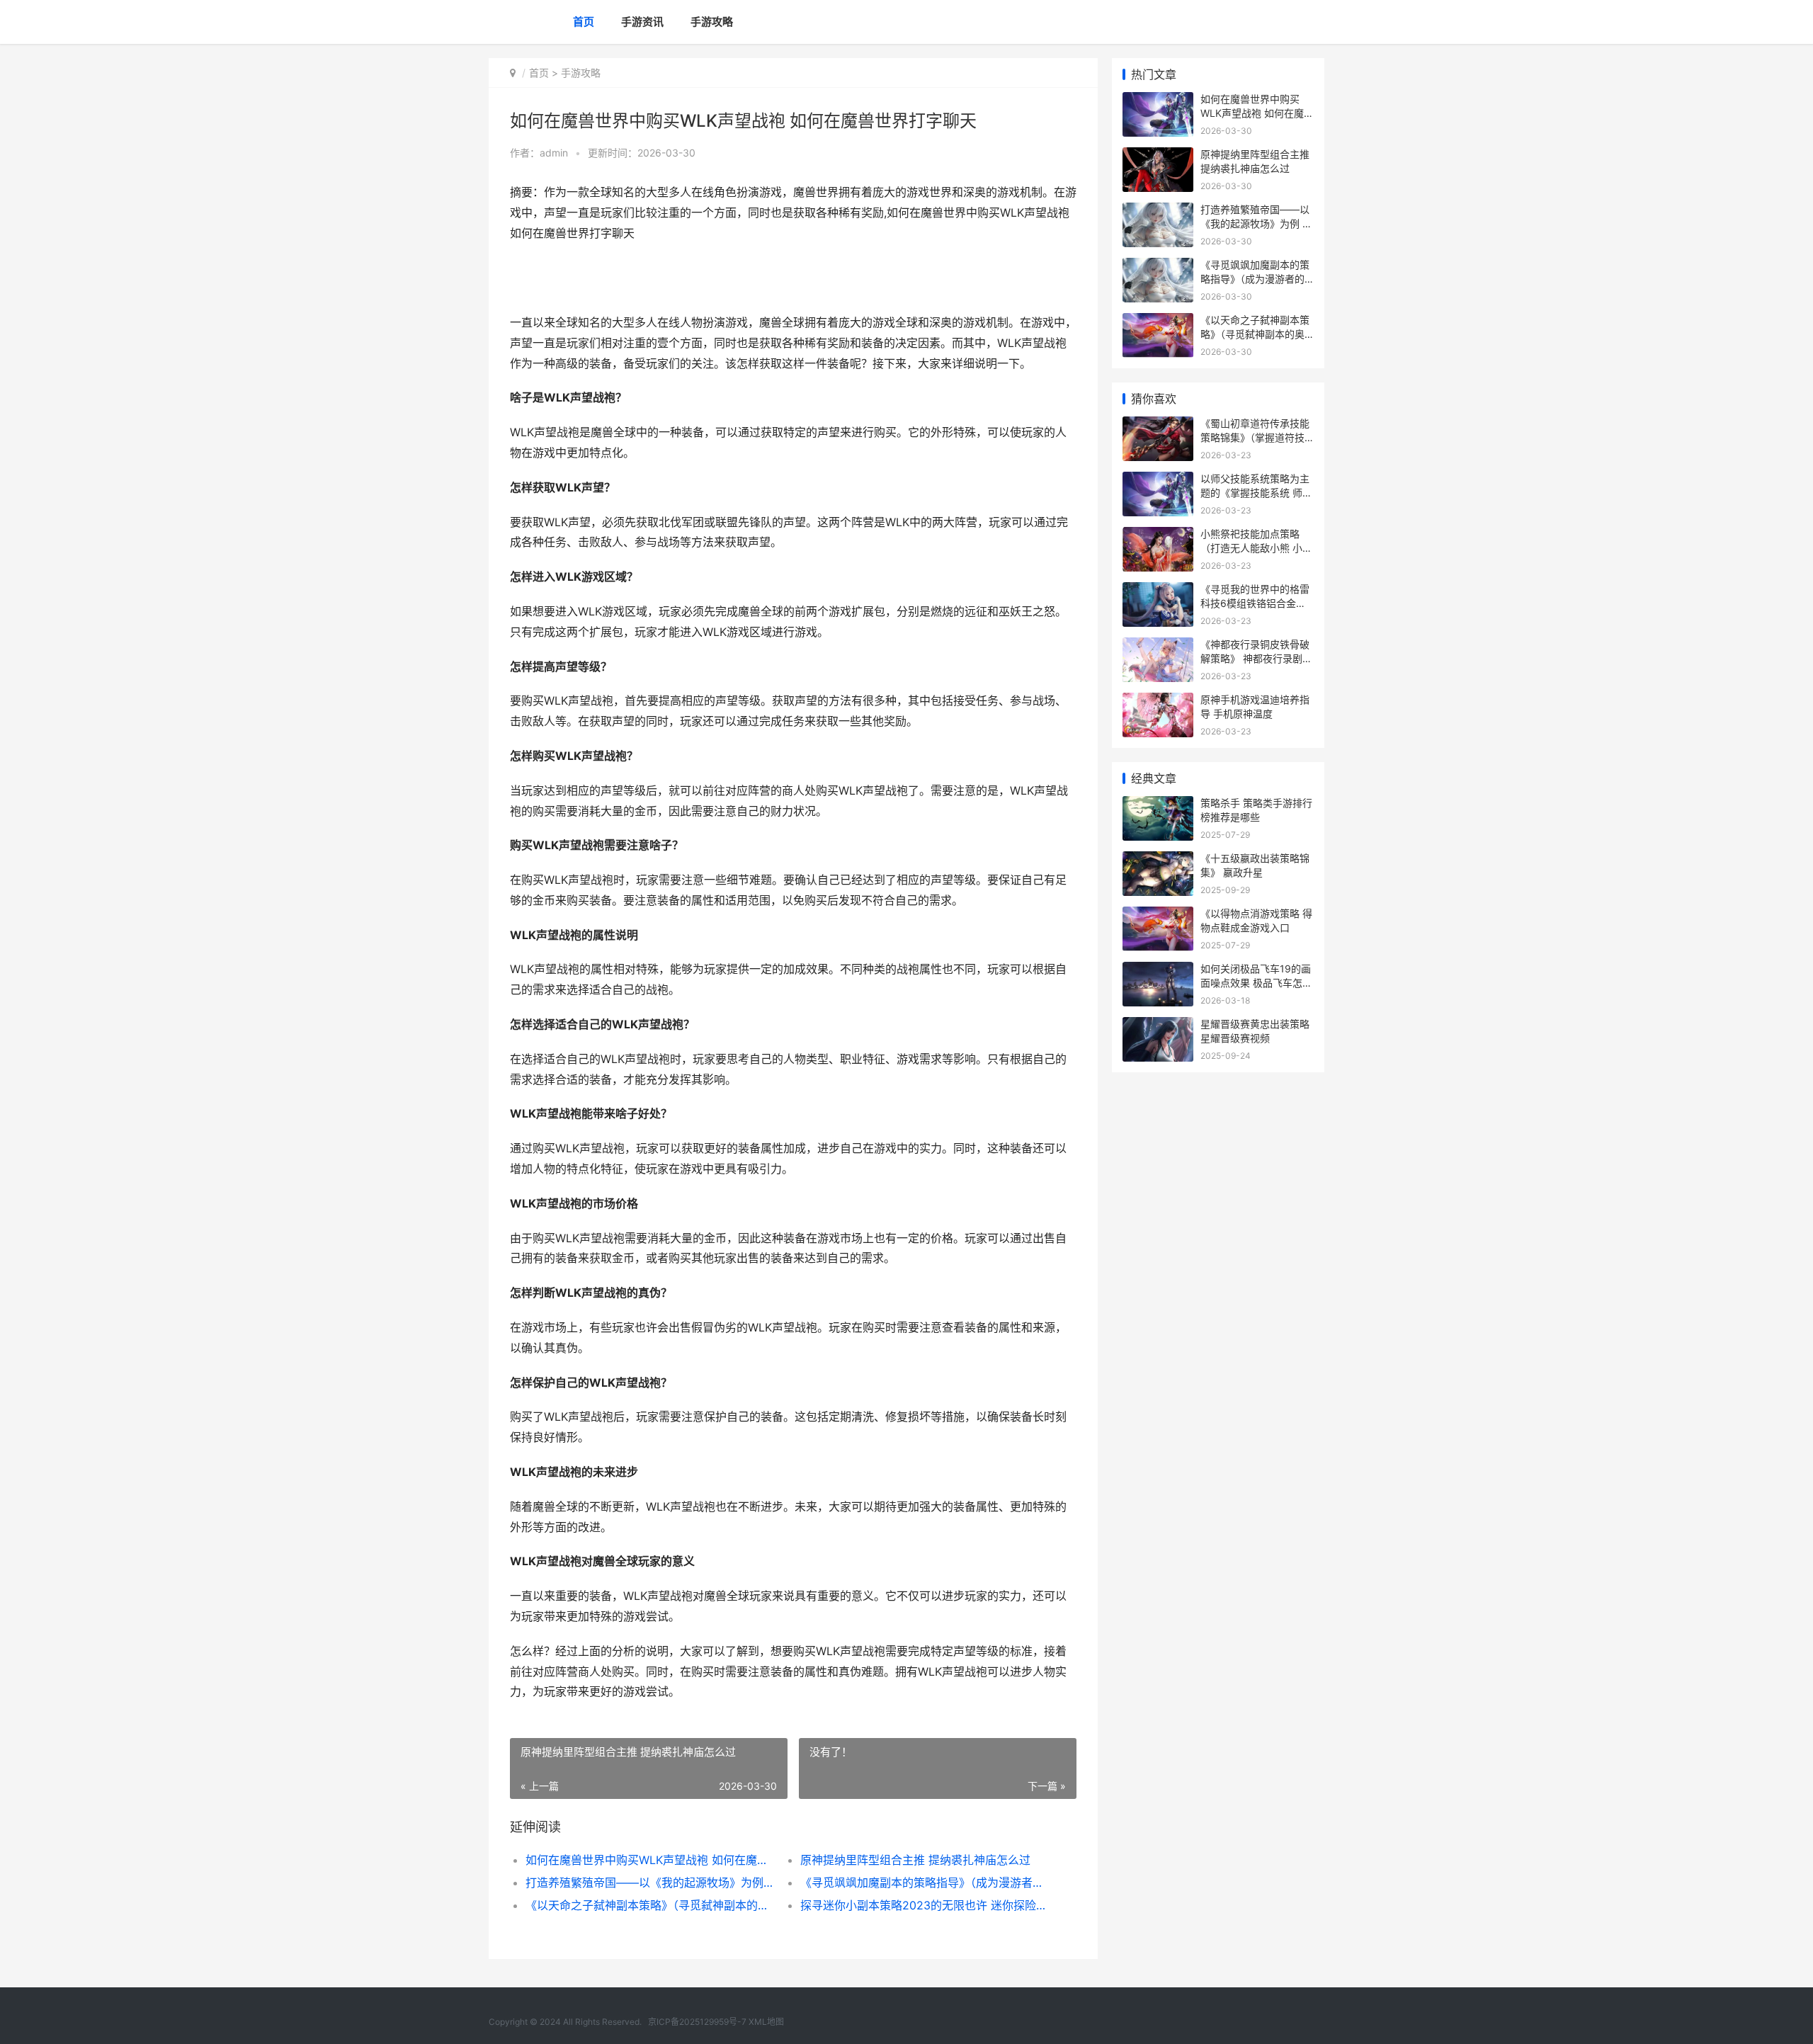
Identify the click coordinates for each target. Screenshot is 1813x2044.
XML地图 (766, 2022)
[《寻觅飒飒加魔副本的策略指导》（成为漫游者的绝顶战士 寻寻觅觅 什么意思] (1158, 267)
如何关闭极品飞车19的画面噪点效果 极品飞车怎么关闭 (1256, 982)
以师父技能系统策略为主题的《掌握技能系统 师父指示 (1256, 492)
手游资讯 (642, 22)
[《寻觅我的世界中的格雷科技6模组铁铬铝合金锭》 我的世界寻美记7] (1158, 591)
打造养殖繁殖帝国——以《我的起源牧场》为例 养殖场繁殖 (649, 1883)
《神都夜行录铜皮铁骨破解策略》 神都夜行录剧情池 (1256, 658)
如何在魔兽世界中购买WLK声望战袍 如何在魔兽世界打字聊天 (649, 1860)
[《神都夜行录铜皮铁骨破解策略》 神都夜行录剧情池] (1158, 646)
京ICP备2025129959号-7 (697, 2022)
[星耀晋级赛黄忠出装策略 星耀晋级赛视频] (1158, 1026)
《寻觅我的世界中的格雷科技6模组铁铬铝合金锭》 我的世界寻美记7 (1255, 603)
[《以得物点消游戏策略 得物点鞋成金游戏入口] (1158, 915)
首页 (584, 22)
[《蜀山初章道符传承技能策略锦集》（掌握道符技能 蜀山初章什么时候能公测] (1158, 425)
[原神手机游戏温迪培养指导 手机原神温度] (1158, 702)
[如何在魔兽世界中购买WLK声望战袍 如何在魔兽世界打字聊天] (1158, 101)
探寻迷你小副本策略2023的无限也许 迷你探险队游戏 (924, 1905)
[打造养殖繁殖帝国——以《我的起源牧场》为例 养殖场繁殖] (1158, 211)
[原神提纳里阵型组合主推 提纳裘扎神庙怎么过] (1158, 156)
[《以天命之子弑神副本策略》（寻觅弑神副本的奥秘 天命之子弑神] (1158, 322)
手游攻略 (712, 22)
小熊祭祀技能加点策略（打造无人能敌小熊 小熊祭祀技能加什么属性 (1256, 547)
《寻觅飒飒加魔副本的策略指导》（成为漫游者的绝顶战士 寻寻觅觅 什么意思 (924, 1883)
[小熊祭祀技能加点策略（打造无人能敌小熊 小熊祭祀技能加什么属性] (1158, 536)
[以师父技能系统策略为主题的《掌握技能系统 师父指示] (1158, 481)
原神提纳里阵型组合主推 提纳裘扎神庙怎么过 (915, 1860)
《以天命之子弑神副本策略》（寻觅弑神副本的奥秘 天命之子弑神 (649, 1905)
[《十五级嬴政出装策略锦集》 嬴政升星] (1158, 860)
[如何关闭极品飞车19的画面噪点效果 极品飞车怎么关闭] (1158, 971)
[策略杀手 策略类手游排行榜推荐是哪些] (1158, 805)
